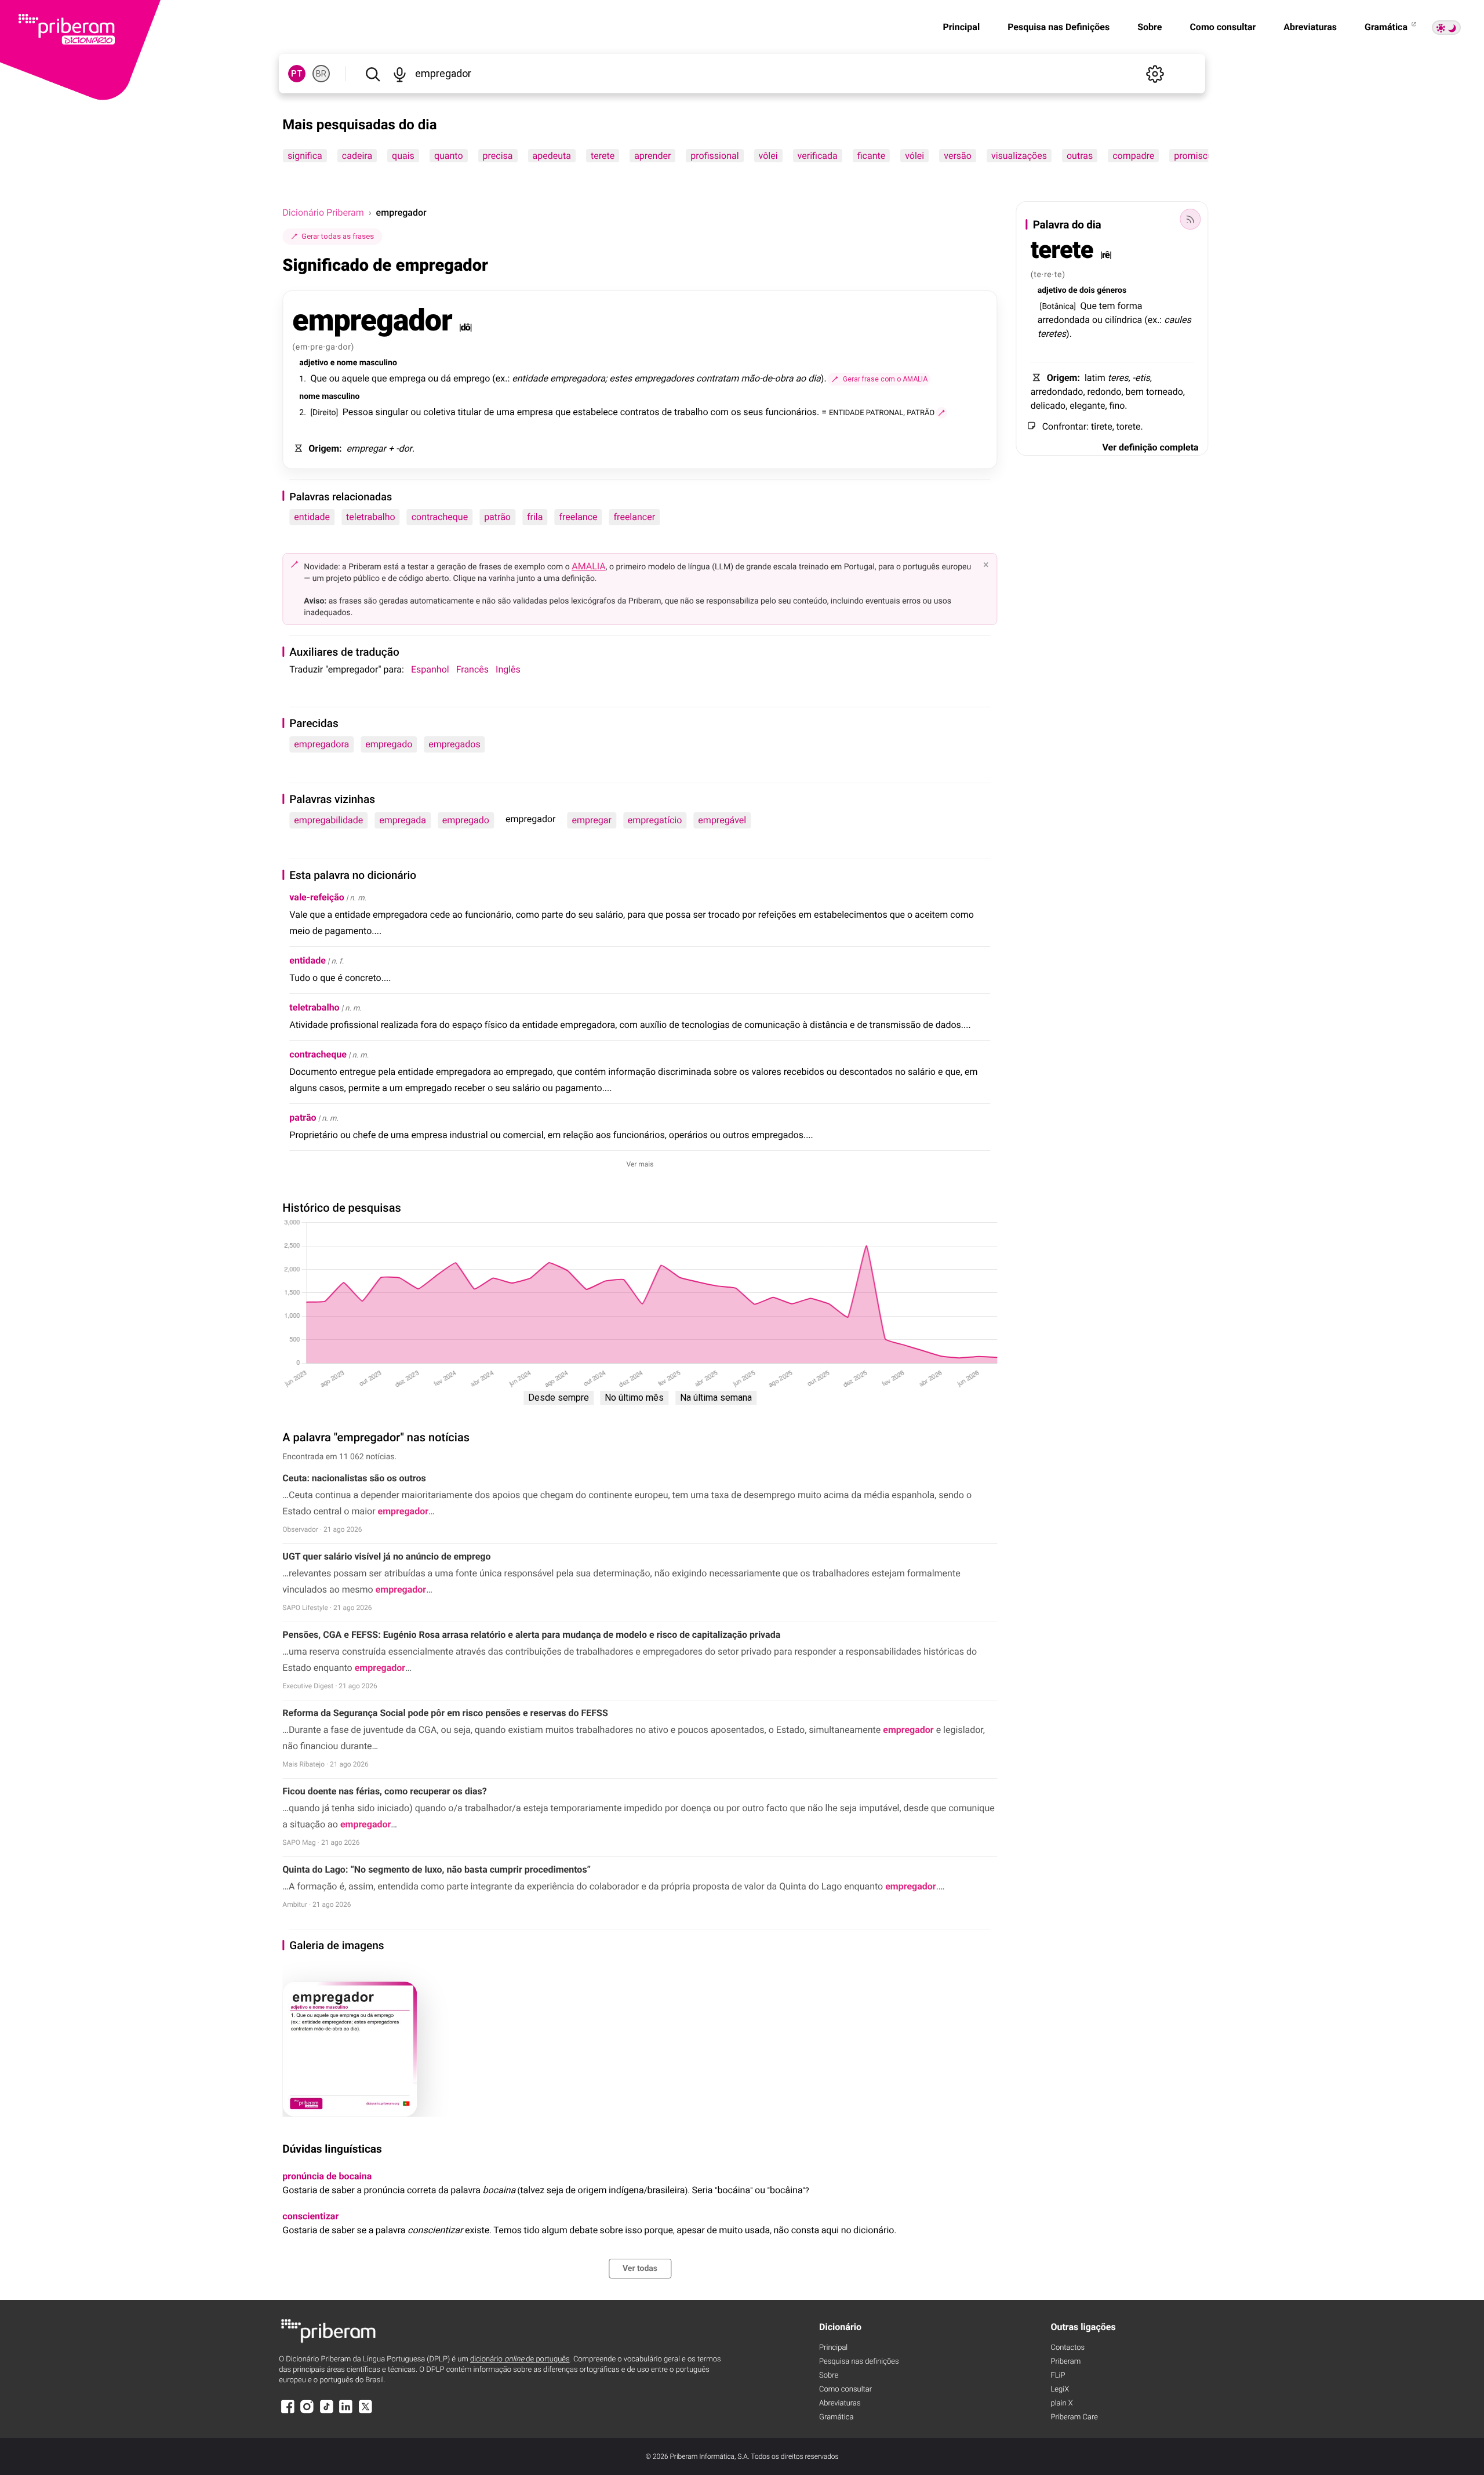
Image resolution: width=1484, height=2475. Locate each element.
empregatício (655, 820)
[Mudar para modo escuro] (1446, 28)
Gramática (1387, 27)
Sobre (1150, 27)
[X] (365, 2412)
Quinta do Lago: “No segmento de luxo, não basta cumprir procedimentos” (437, 1869)
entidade (312, 517)
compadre (1134, 156)
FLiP (1058, 2376)
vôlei (768, 156)
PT (297, 74)
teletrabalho (371, 517)
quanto (449, 156)
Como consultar (1223, 27)
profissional (715, 156)
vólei (915, 156)
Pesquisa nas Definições (1059, 27)
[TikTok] (326, 2412)
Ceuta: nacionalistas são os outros (354, 1478)
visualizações (1019, 156)
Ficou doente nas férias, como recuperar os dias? (384, 1791)
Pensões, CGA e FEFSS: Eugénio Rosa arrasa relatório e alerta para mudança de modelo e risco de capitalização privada (531, 1635)
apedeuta (552, 156)
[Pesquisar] (372, 74)
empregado (389, 744)
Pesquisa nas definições (859, 2362)
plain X (1061, 2403)
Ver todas (640, 2269)
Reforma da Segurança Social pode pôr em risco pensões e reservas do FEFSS (445, 1713)
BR (321, 74)
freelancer (635, 517)
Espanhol (430, 669)
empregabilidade (328, 820)
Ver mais (640, 1164)
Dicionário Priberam (323, 212)
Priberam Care (1074, 2417)
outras (1080, 156)
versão (958, 156)
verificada (818, 156)
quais (403, 156)
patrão (497, 517)
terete (603, 156)
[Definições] (1155, 74)
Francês (472, 669)
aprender (652, 156)
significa (305, 156)
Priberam (1065, 2362)
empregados (454, 744)
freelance (578, 517)
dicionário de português (520, 2359)
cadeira (357, 156)
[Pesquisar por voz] (400, 74)
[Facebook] (288, 2412)
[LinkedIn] (346, 2412)
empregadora (321, 744)
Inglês (508, 669)
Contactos (1067, 2348)
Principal (961, 27)
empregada (403, 820)
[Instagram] (307, 2412)
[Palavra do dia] (1191, 219)
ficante (872, 156)
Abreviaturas (1310, 27)
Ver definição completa (1150, 447)
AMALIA (589, 566)
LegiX (1060, 2389)
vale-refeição (317, 897)
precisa (498, 156)
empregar (591, 820)
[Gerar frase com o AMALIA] (941, 413)
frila (535, 517)
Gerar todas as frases (338, 236)
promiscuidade (1205, 156)
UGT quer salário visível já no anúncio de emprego (386, 1556)
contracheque (440, 517)
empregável (722, 820)
